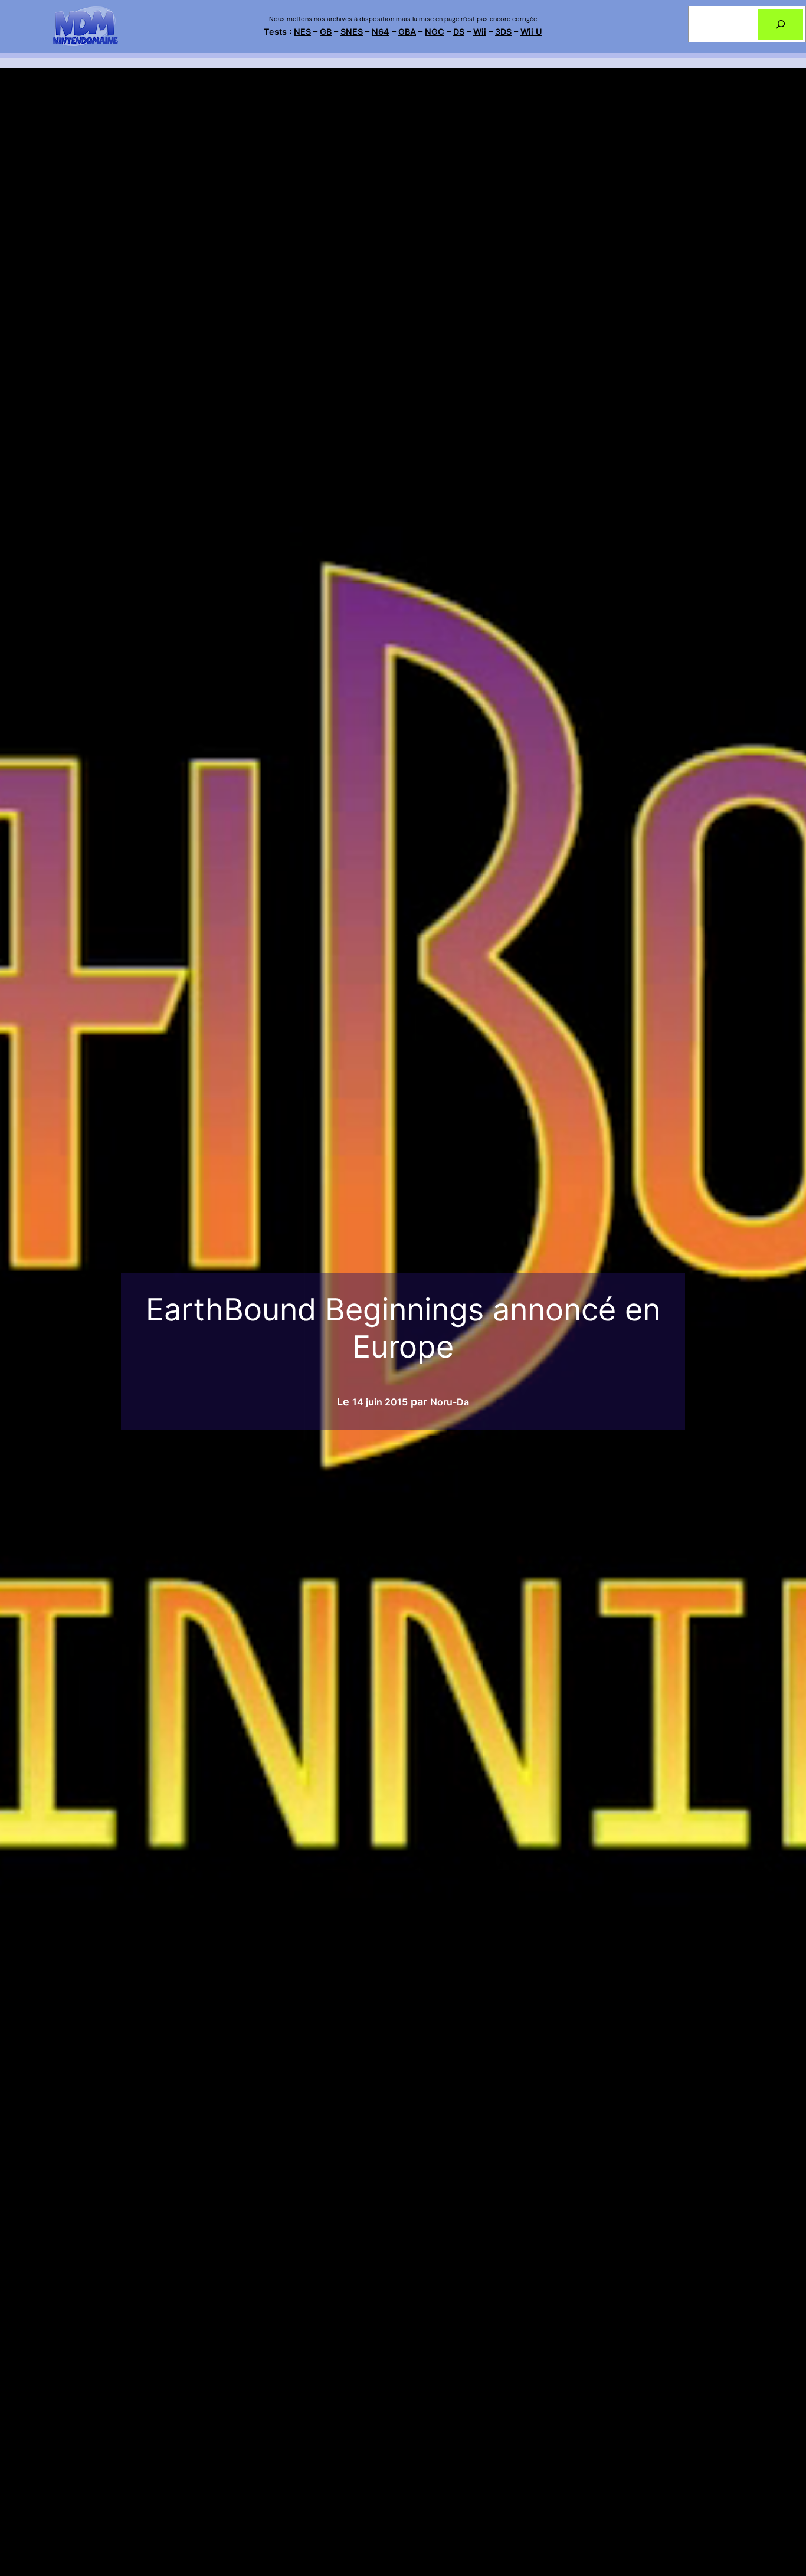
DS (459, 32)
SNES (352, 32)
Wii (480, 32)
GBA (407, 32)
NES (302, 32)
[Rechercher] (781, 24)
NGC (435, 32)
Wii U (531, 32)
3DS (503, 32)
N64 (381, 32)
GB (326, 32)
